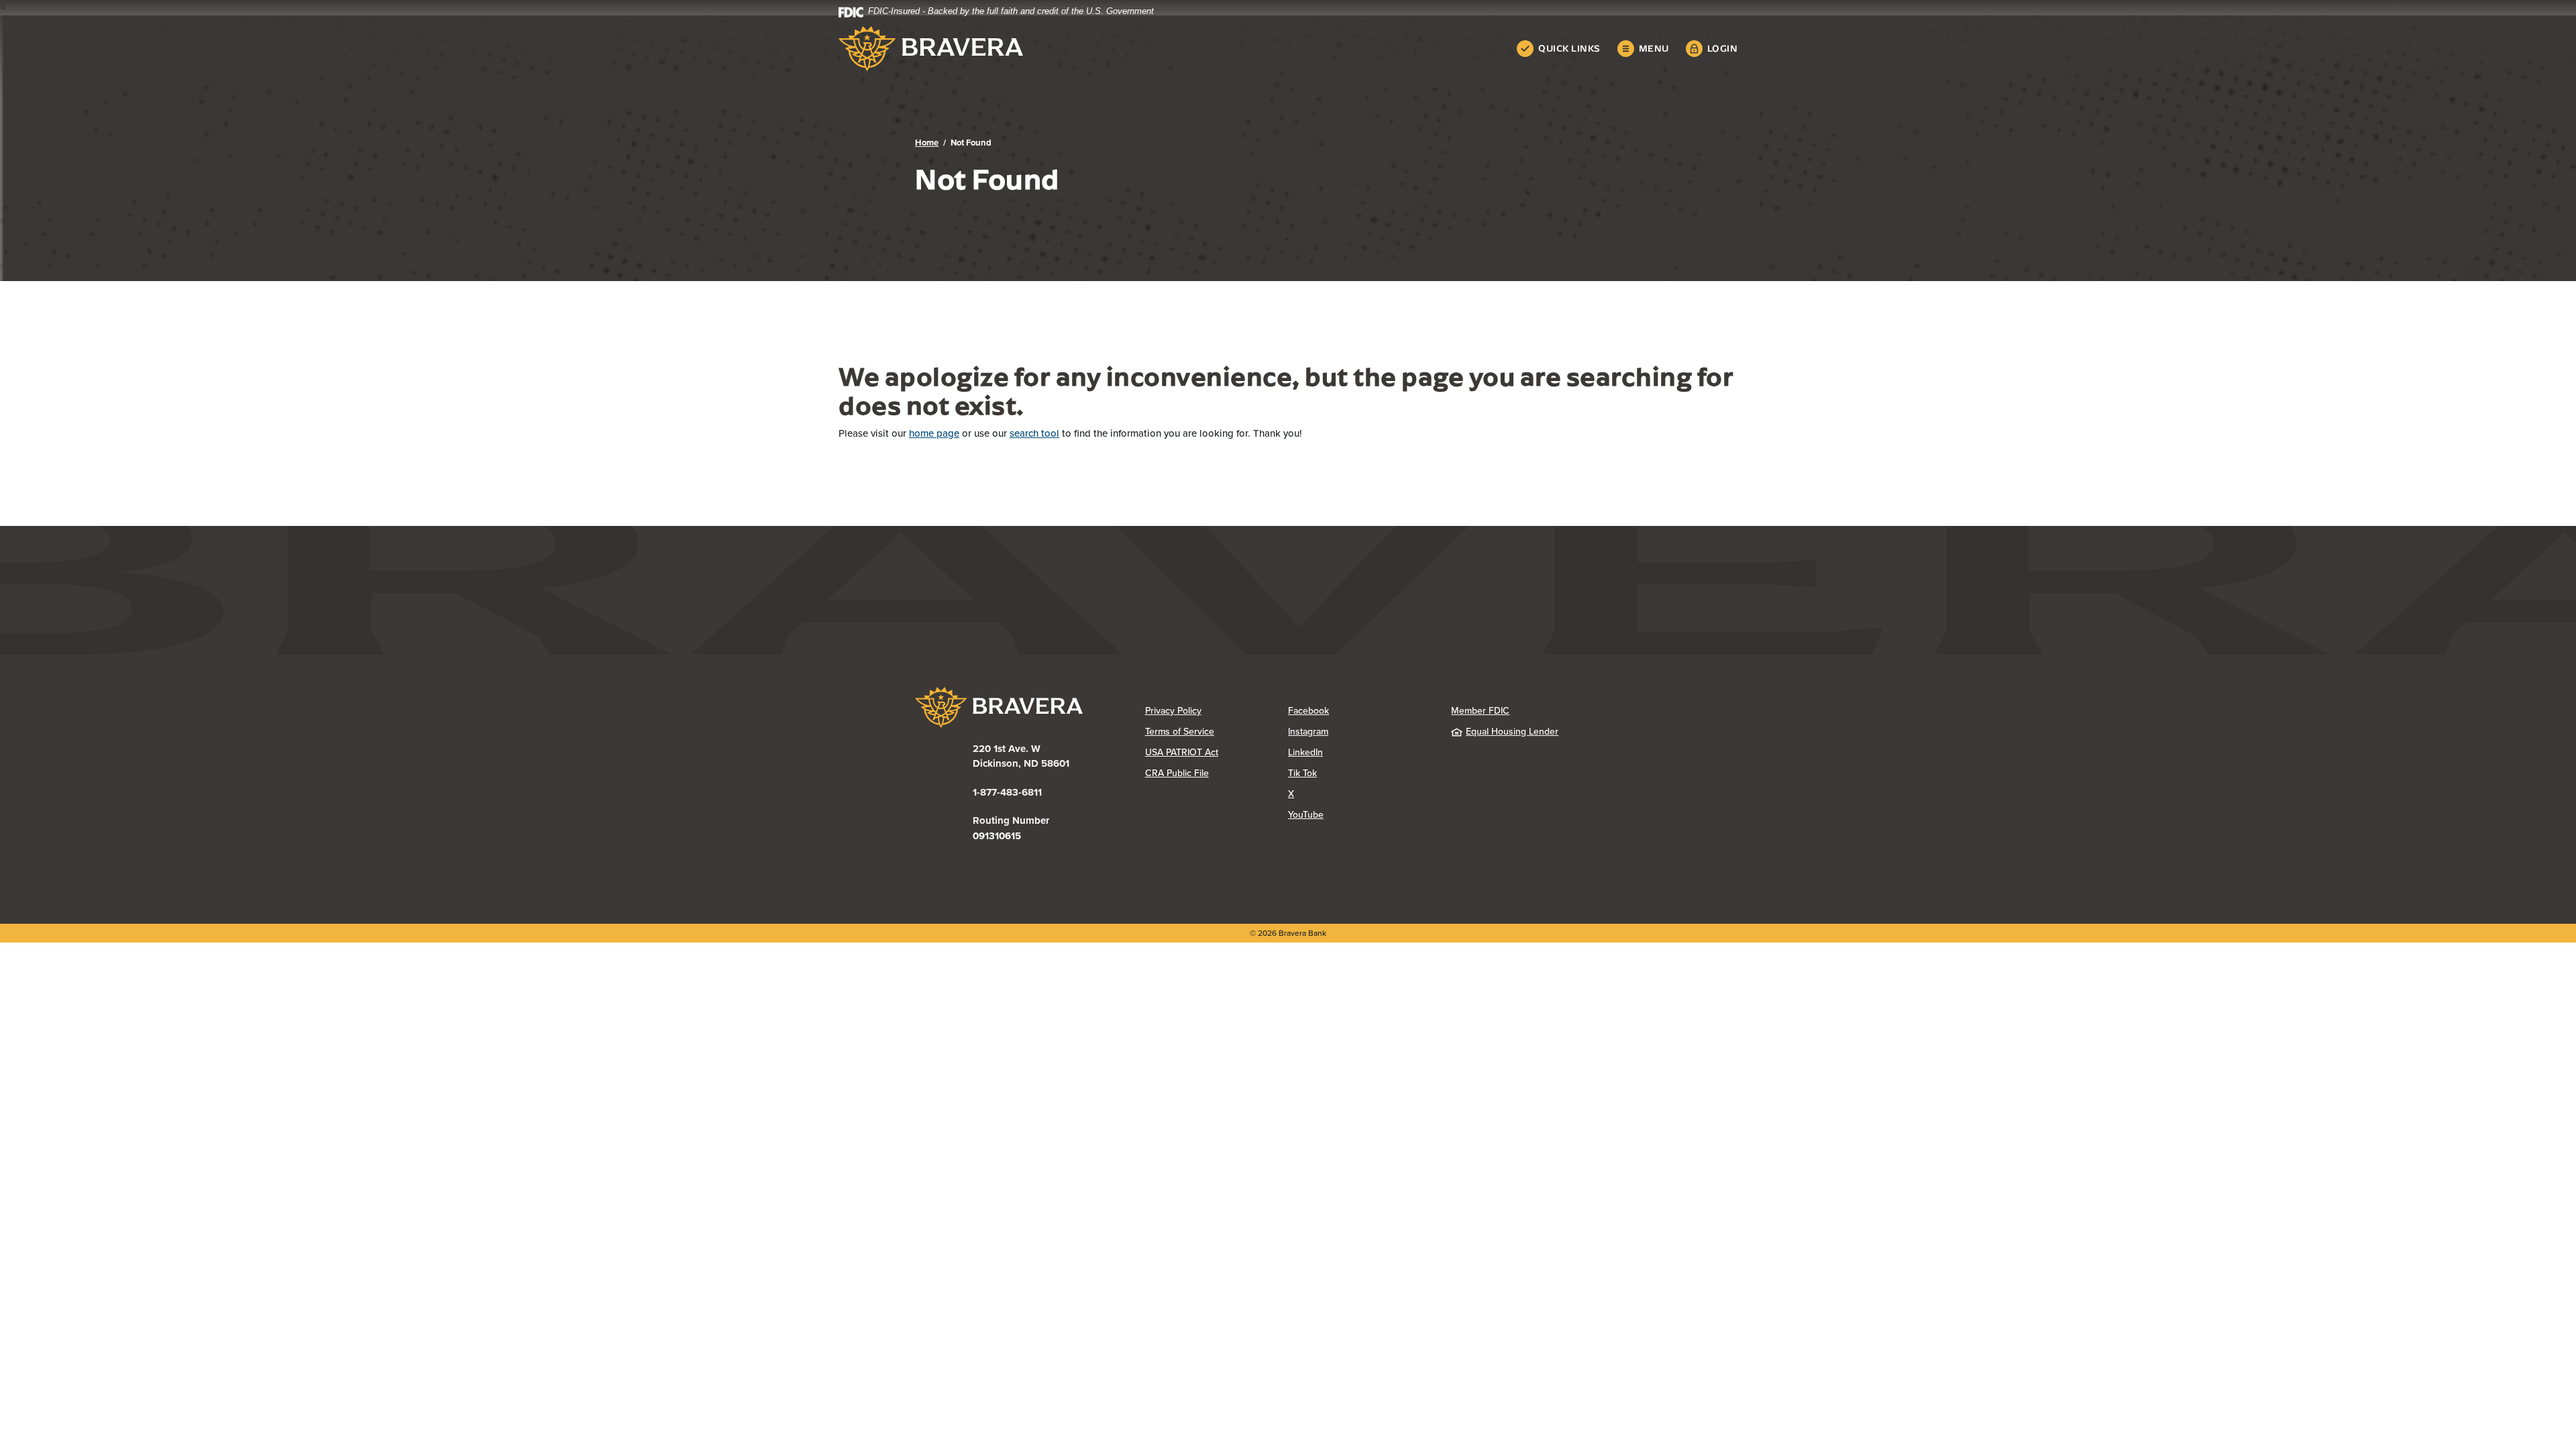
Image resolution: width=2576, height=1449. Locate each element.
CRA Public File (1217, 773)
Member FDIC (1480, 711)
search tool (1034, 433)
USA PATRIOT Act (1182, 752)
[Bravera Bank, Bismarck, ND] (931, 49)
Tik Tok (1356, 773)
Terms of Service (1180, 732)
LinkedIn (1359, 752)
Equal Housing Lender (1512, 732)
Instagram (1359, 732)
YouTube (1359, 815)
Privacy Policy (1217, 711)
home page (934, 433)
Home (927, 143)
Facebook (1359, 711)
